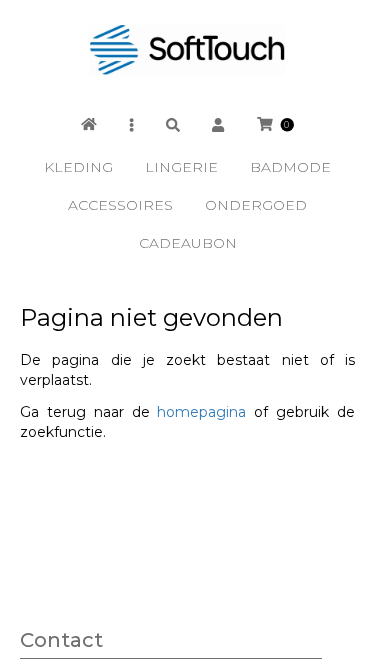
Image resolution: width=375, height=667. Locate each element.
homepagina (201, 412)
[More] (131, 124)
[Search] (173, 124)
